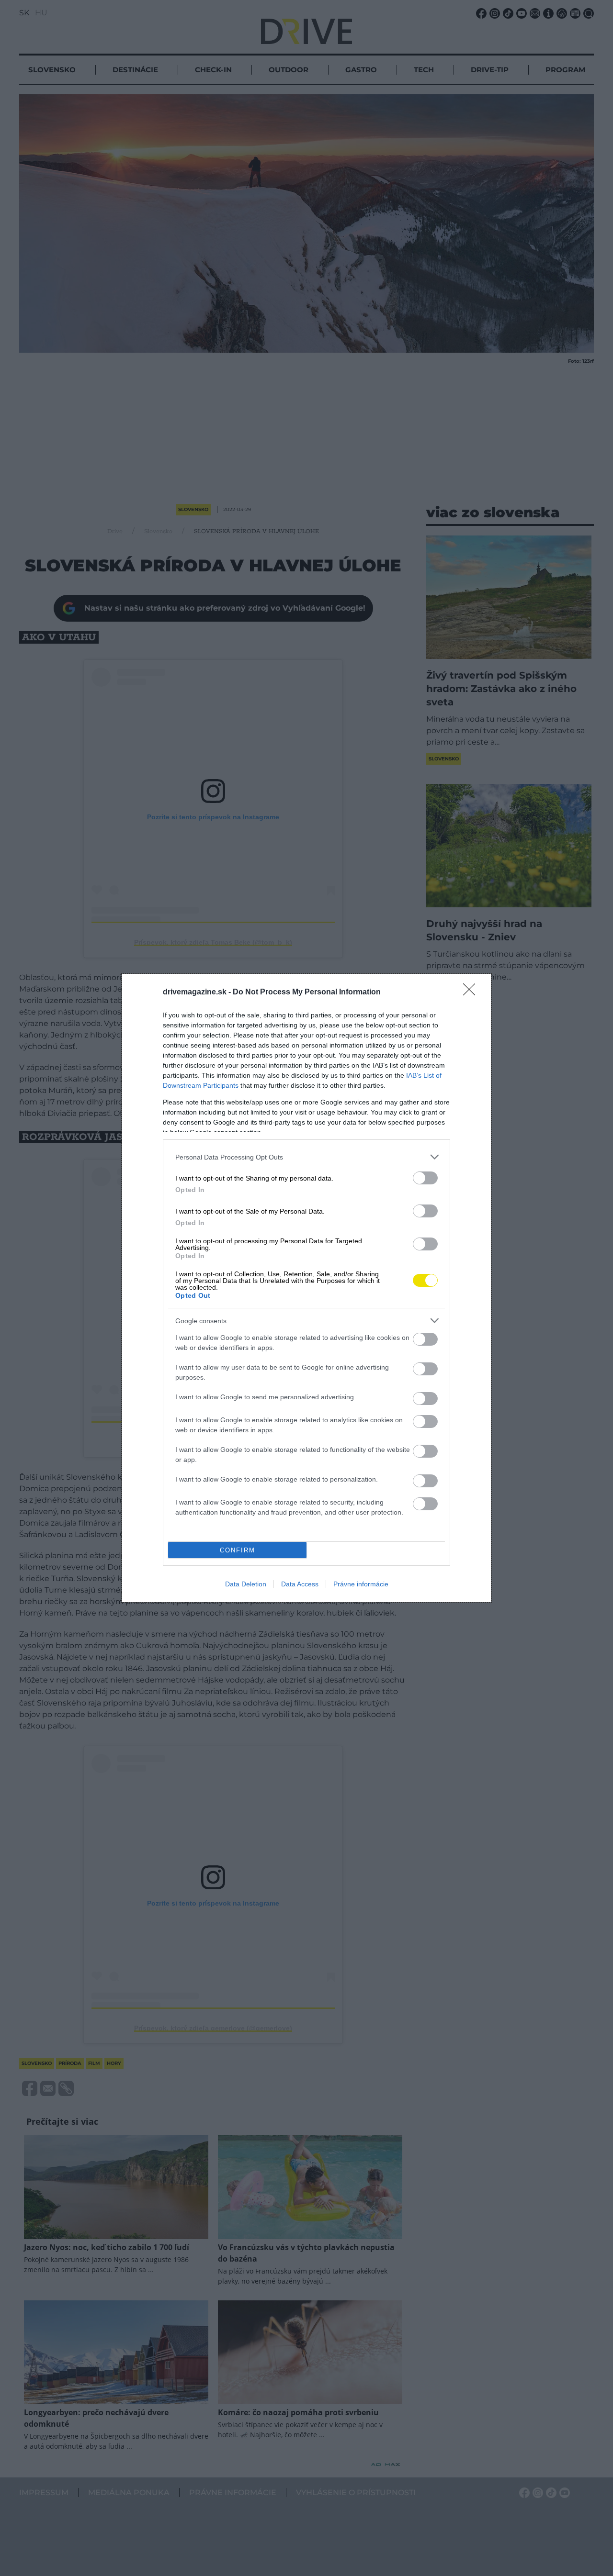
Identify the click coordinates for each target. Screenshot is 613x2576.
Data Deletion (246, 1584)
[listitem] (306, 1157)
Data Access (300, 1584)
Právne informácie (361, 1584)
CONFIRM (238, 1550)
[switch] (425, 1178)
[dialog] (306, 1288)
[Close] (472, 992)
